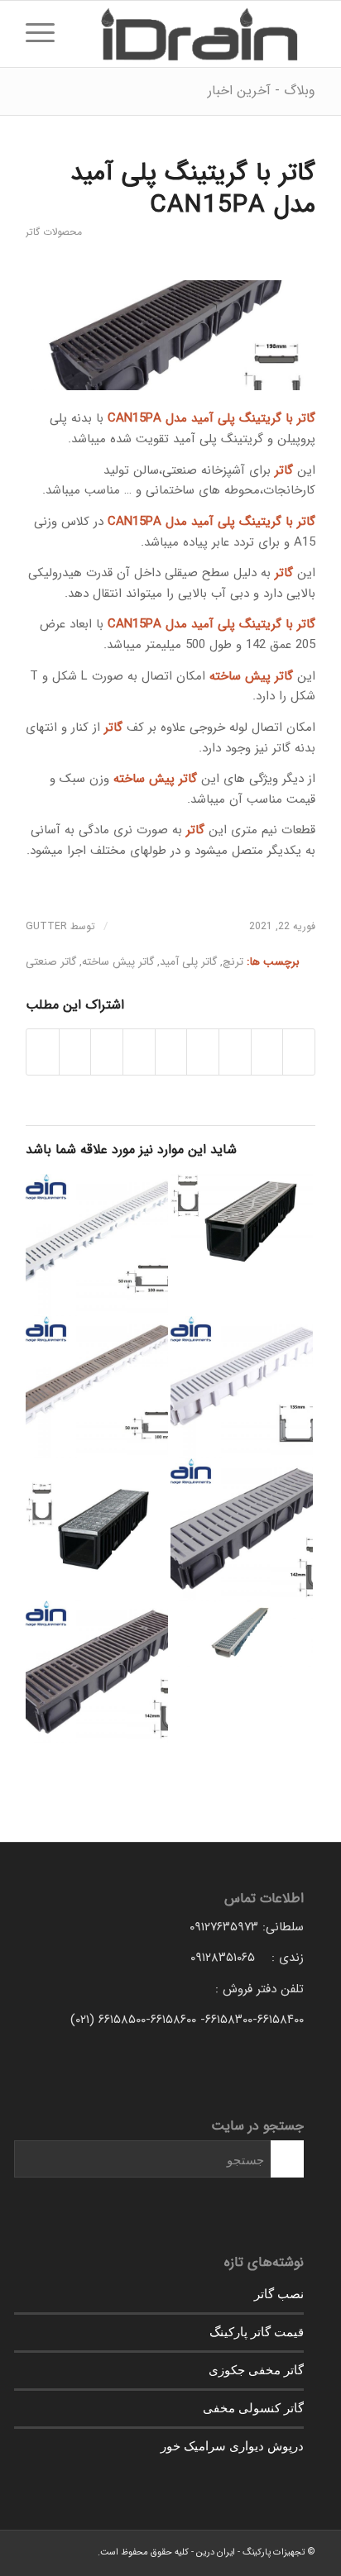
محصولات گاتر (54, 232)
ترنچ (233, 962)
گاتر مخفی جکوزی (256, 2369)
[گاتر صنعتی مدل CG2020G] (97, 1529)
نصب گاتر (279, 2293)
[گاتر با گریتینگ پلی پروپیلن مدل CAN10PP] (242, 1387)
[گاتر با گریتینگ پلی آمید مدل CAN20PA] (242, 1529)
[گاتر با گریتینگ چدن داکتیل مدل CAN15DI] (97, 1672)
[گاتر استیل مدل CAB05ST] (97, 1387)
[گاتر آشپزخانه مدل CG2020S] (242, 1221)
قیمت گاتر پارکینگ (257, 2331)
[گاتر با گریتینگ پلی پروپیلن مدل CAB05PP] (97, 1245)
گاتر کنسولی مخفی (253, 2407)
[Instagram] (38, 2551)
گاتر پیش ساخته (118, 962)
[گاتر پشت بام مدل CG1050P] (242, 1634)
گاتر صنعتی (51, 962)
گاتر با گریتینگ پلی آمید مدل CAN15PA (193, 189)
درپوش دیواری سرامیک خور (232, 2445)
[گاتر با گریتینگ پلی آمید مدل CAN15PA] (170, 335)
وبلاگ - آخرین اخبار (262, 91)
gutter (46, 926)
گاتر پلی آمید (188, 962)
